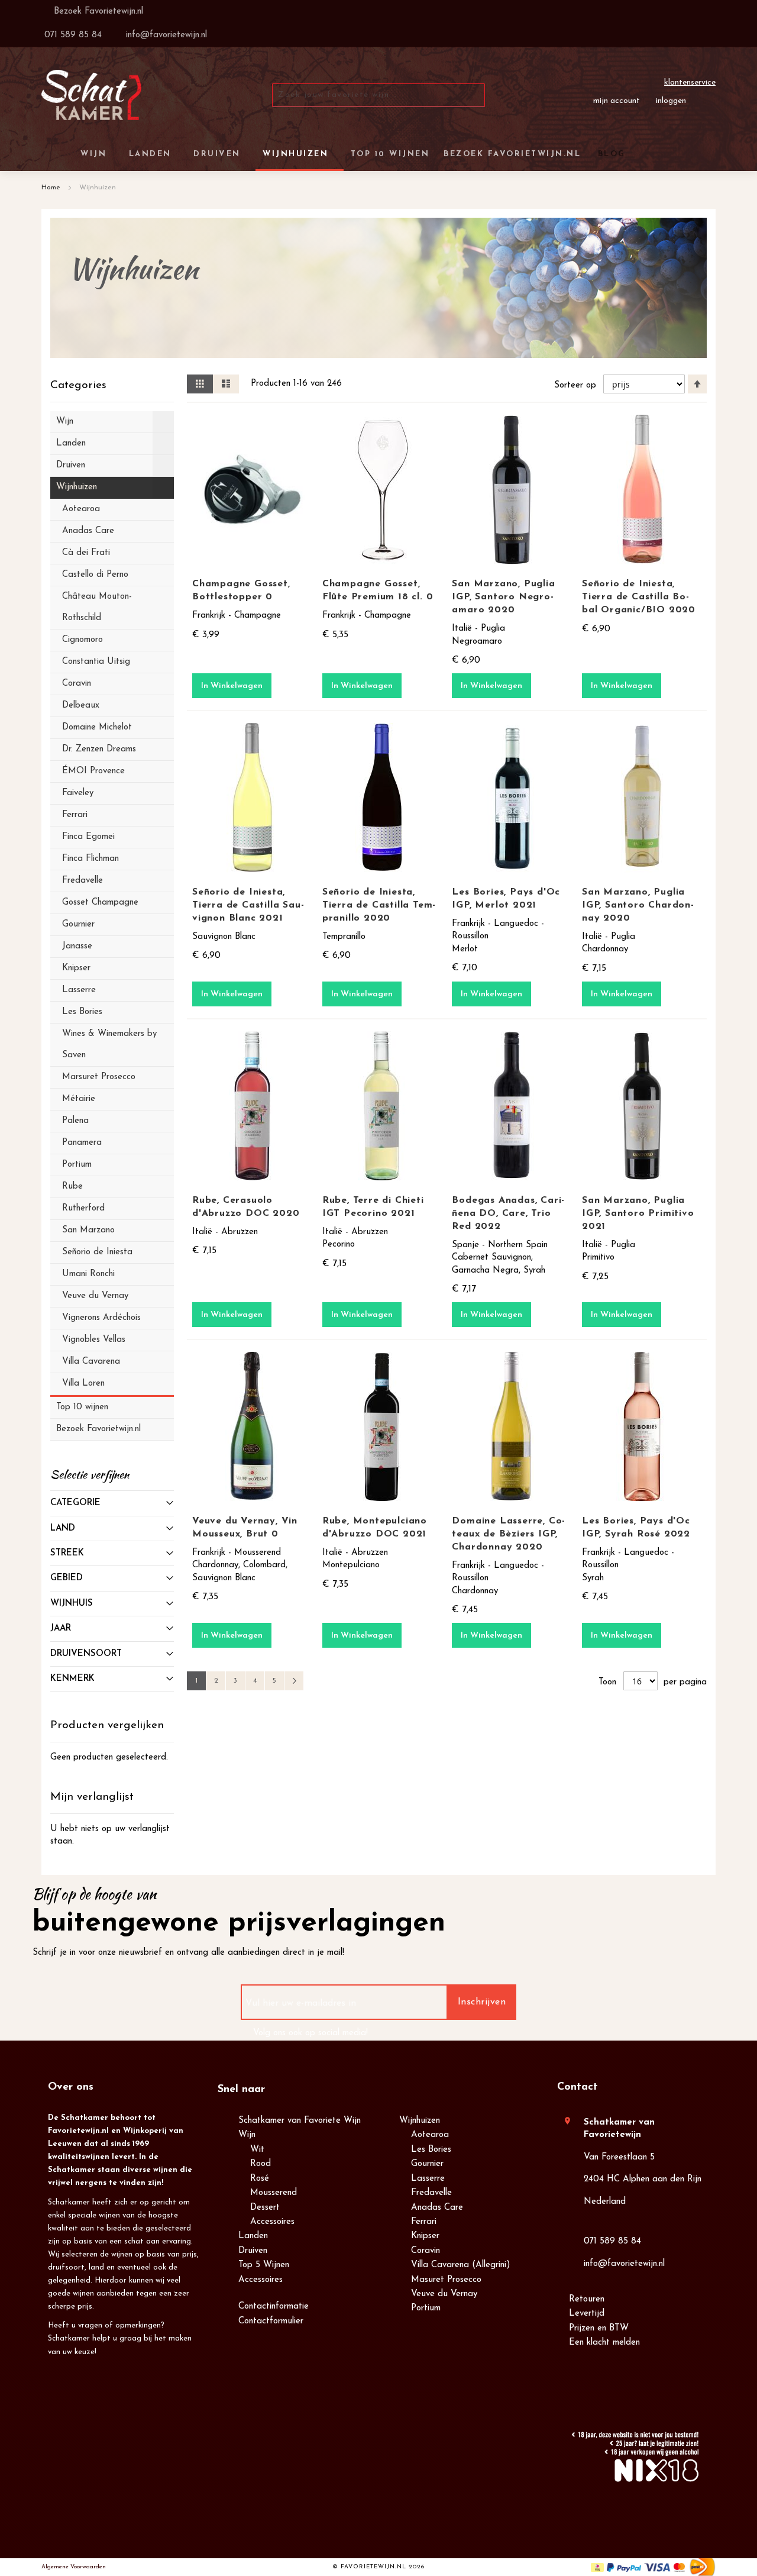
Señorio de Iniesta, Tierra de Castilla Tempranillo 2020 (379, 905)
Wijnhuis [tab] (72, 1604)
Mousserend (274, 2193)
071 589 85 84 (612, 2241)
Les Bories (431, 2150)
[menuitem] (610, 154)
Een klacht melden (604, 2343)
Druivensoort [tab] (86, 1654)
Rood (261, 2164)
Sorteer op (575, 385)
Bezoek (97, 12)
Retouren (587, 2299)
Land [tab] (63, 1529)
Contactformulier (271, 2321)
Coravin (426, 2251)
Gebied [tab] (67, 1578)
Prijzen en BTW (599, 2328)
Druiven (253, 2251)
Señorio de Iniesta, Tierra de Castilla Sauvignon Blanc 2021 (248, 905)
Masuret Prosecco (446, 2280)
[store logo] (91, 95)
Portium (426, 2308)
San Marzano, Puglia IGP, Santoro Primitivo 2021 (638, 1213)
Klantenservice (690, 83)
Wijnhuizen (420, 2121)
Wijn (247, 2135)
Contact (578, 2087)
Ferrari (424, 2222)
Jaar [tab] (61, 1628)
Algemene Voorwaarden (74, 2567)
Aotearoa (430, 2135)
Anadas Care (437, 2208)
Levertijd (587, 2314)
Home (52, 188)
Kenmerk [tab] (72, 1679)
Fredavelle (431, 2193)
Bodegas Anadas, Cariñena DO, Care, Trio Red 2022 (508, 1213)
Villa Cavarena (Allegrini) (461, 2265)
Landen (253, 2236)
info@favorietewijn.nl (624, 2264)
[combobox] (378, 95)
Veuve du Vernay (444, 2294)
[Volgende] (294, 1681)
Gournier (427, 2164)
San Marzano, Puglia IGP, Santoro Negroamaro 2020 (503, 597)
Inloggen (671, 101)
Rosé (260, 2179)
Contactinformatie (274, 2307)
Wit (257, 2150)
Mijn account (617, 101)
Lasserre (428, 2179)
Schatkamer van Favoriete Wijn (300, 2121)
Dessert (265, 2208)
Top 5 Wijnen (264, 2265)
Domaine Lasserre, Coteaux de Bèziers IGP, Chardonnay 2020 (508, 1534)
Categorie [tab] (75, 1503)
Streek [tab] (67, 1553)
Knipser (425, 2236)
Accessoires (272, 2222)
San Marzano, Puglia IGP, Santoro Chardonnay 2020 (638, 905)
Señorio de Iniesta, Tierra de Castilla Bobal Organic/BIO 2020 (639, 597)
